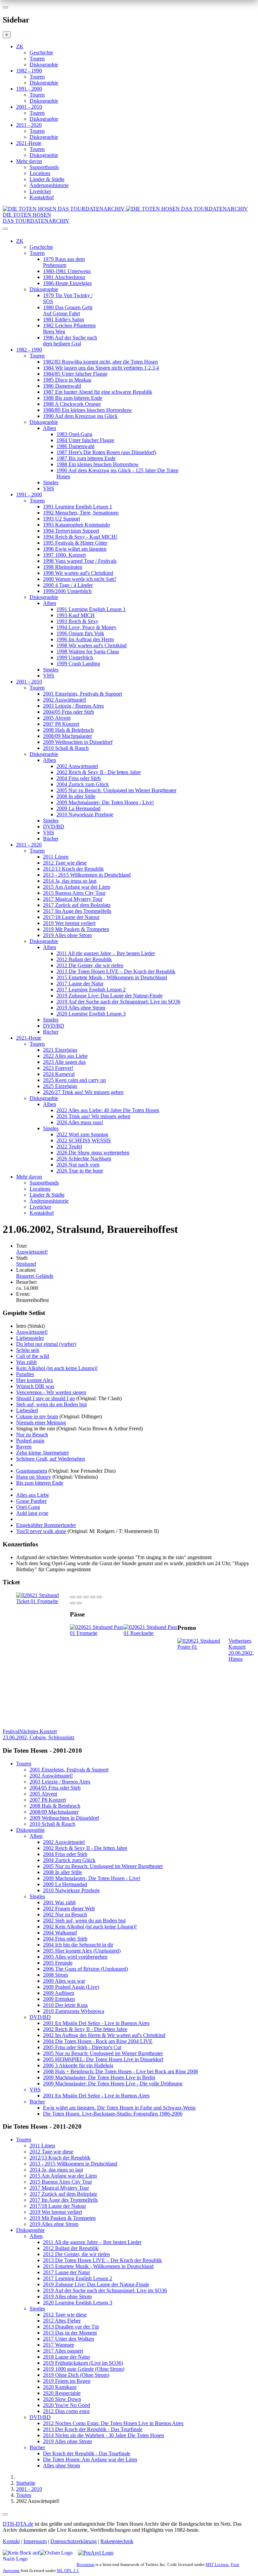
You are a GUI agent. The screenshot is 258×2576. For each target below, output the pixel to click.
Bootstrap (85, 2564)
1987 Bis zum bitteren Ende (86, 458)
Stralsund (26, 1264)
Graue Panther (31, 1501)
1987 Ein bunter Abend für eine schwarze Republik (98, 392)
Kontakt (11, 2541)
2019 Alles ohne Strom (67, 935)
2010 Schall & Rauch (66, 748)
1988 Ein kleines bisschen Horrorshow (98, 464)
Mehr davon (29, 161)
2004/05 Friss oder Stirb (69, 712)
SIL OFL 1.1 (68, 2570)
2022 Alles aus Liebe (65, 1056)
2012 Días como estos (66, 2411)
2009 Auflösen (59, 1993)
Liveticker (40, 191)
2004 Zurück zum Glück (83, 784)
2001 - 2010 (29, 107)
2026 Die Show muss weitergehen (93, 1153)
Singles (51, 482)
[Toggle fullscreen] (93, 1597)
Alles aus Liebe (33, 1495)
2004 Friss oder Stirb (79, 778)
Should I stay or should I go (46, 1398)
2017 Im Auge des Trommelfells (77, 911)
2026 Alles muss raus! (80, 1122)
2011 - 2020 (29, 125)
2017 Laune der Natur (80, 983)
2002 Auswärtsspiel (77, 766)
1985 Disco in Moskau (67, 380)
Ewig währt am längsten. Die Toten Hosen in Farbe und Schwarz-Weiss (119, 2108)
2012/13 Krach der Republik (73, 869)
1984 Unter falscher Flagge (85, 440)
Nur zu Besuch (32, 1435)
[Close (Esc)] (73, 1597)
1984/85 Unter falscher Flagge (75, 374)
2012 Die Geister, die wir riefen (90, 965)
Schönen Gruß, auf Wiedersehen (51, 1459)
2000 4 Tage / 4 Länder (68, 585)
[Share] (79, 1597)
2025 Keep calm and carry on (74, 1080)
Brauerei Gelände (35, 1276)
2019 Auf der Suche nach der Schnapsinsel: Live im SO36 (118, 1002)
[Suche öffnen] (129, 231)
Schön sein (28, 1350)
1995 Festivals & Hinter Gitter (75, 543)
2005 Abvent (57, 718)
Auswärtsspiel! (32, 1252)
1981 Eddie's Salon (63, 319)
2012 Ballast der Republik (84, 959)
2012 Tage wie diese (65, 863)
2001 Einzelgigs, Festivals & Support (82, 694)
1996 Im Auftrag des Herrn (85, 639)
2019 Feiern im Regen (67, 2381)
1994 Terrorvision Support (71, 531)
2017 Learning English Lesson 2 (91, 990)
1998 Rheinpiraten (63, 567)
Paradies (25, 1374)
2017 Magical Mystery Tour (73, 899)
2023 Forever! (58, 1068)
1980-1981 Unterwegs (67, 271)
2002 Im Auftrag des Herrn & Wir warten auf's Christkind (104, 2035)
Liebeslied (27, 1410)
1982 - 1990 (29, 71)
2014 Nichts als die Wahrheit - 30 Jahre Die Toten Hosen (103, 2435)
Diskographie (44, 65)
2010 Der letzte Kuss (65, 2005)
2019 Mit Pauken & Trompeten (76, 929)
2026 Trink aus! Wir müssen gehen (93, 1116)
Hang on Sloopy (34, 1477)
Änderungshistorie (49, 185)
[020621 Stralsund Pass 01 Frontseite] (97, 1633)
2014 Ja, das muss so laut (70, 881)
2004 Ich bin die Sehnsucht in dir (78, 1945)
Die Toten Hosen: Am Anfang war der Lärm (90, 2459)
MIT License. (218, 2564)
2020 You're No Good (67, 2405)
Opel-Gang (28, 1507)
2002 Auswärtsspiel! (65, 700)
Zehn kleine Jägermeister (42, 1453)
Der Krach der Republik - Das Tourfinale (87, 2453)
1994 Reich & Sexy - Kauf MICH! (80, 537)
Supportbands (44, 167)
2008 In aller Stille (76, 796)
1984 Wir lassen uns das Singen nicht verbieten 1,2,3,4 (101, 368)
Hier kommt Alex (35, 1380)
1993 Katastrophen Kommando (76, 525)
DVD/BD (54, 827)
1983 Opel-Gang (74, 434)
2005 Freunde (58, 1963)
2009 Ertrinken (59, 1999)
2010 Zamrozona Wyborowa (74, 2011)
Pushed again (30, 1441)
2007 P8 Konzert (61, 724)
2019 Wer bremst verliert (69, 923)
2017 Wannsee (59, 2345)
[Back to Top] (5, 2514)
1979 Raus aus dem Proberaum (64, 262)
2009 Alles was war (64, 1981)
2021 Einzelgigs (60, 1050)
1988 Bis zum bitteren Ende (73, 398)
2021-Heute (29, 143)
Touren (37, 59)
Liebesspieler (30, 1338)
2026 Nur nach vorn (78, 1165)
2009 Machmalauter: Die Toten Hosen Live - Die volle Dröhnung (113, 2084)
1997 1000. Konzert (64, 555)
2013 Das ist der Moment (70, 2333)
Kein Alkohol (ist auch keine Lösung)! (57, 1368)
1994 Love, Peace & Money (87, 627)
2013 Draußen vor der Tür (71, 2327)
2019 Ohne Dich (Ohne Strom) (76, 2375)
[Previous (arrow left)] (73, 1603)
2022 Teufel (69, 1146)
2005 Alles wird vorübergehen (75, 1957)
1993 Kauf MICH (76, 615)
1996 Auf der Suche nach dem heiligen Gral (70, 341)
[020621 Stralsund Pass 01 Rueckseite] (150, 1633)
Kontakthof (42, 197)
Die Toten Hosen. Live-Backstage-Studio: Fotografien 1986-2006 (113, 2114)
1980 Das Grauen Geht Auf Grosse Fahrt (68, 310)
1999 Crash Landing (78, 664)
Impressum (35, 2541)
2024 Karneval (59, 1074)
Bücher (51, 839)
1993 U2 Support (61, 519)
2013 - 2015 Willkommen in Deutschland (87, 875)
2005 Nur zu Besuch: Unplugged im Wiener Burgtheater (116, 790)
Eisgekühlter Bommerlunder (46, 1525)
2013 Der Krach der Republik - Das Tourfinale (93, 2429)
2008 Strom (55, 1975)
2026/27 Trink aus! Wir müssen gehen (83, 1092)
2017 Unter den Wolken (69, 2339)
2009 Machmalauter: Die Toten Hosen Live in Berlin (99, 2077)
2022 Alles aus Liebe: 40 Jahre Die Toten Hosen (108, 1110)
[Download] (86, 1597)
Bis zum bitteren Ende (40, 1483)
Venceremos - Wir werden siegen (51, 1392)
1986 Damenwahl (62, 386)
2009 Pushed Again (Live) (71, 1987)
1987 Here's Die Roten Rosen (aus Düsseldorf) (106, 452)
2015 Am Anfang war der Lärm (77, 887)
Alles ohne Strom (61, 2465)
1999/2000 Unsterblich (67, 591)
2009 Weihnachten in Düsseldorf (78, 742)
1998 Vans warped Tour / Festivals (80, 561)
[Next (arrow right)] (79, 1603)
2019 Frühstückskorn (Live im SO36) (83, 2363)
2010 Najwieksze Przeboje (85, 814)
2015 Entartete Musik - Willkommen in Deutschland (112, 977)
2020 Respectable (62, 2393)
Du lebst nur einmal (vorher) (46, 1344)
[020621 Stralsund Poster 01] (203, 1647)
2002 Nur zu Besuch (65, 1914)
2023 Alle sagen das (64, 1062)
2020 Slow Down (62, 2399)
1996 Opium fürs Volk (80, 633)
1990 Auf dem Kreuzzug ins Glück (80, 416)
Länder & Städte (47, 179)
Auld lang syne (32, 1513)
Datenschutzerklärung (74, 2541)
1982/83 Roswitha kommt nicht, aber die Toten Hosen (100, 362)
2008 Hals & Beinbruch (68, 730)
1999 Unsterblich (75, 657)
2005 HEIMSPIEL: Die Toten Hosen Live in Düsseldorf (103, 2059)
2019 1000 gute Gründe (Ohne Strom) (84, 2369)
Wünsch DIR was (35, 1386)
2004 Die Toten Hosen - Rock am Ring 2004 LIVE (98, 2041)
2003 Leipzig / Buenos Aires (73, 706)
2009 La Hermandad (78, 808)
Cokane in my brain (37, 1416)
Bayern (24, 1447)
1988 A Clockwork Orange (72, 404)
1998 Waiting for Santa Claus (88, 651)
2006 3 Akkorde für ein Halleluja (78, 2065)
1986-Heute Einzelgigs (67, 283)
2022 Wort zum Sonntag (82, 1134)
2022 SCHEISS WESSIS (84, 1140)
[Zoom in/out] (99, 1597)
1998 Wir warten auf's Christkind (78, 573)
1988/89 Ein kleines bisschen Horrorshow (88, 410)
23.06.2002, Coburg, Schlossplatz (39, 1734)
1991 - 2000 (29, 89)
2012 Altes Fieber (62, 2321)
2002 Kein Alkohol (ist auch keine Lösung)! (90, 1927)
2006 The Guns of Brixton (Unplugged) (85, 1969)
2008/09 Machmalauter (68, 736)
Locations (40, 173)
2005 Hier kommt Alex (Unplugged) (82, 1951)
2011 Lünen (56, 857)
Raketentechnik (117, 2541)
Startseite (26, 2483)
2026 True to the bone (80, 1171)
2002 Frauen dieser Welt (69, 1908)
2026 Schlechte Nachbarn (84, 1159)
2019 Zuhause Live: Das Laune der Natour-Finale (110, 996)
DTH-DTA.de (18, 2524)
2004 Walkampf (60, 1933)
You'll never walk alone (41, 1531)
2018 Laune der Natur (67, 2357)
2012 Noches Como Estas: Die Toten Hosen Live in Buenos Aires (113, 2423)
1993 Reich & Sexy (77, 621)
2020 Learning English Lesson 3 (91, 1014)
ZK (20, 46)
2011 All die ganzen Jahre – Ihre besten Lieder (106, 953)
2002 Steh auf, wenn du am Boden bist (84, 1921)
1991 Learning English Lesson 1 (78, 507)
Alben (50, 428)
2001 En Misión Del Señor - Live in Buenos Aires (96, 2023)
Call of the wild (33, 1356)
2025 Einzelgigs (60, 1086)
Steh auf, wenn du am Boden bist (51, 1404)
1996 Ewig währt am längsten (75, 549)
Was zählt (26, 1362)
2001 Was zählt (59, 1902)
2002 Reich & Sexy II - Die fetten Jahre (99, 772)
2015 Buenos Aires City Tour (74, 893)
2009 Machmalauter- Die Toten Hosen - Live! (105, 802)
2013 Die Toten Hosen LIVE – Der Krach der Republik (116, 971)
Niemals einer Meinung (41, 1422)
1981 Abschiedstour (64, 277)
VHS (49, 488)
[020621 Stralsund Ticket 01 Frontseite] (43, 1601)
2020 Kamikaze (60, 2387)
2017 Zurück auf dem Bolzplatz (77, 905)
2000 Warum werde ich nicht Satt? (80, 579)
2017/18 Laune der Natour (71, 917)
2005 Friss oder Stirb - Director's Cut (82, 2047)
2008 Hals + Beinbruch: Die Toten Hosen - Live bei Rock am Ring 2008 (120, 2071)
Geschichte (41, 52)
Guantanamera (32, 1471)
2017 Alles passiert (63, 2351)
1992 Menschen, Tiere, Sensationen (81, 513)
